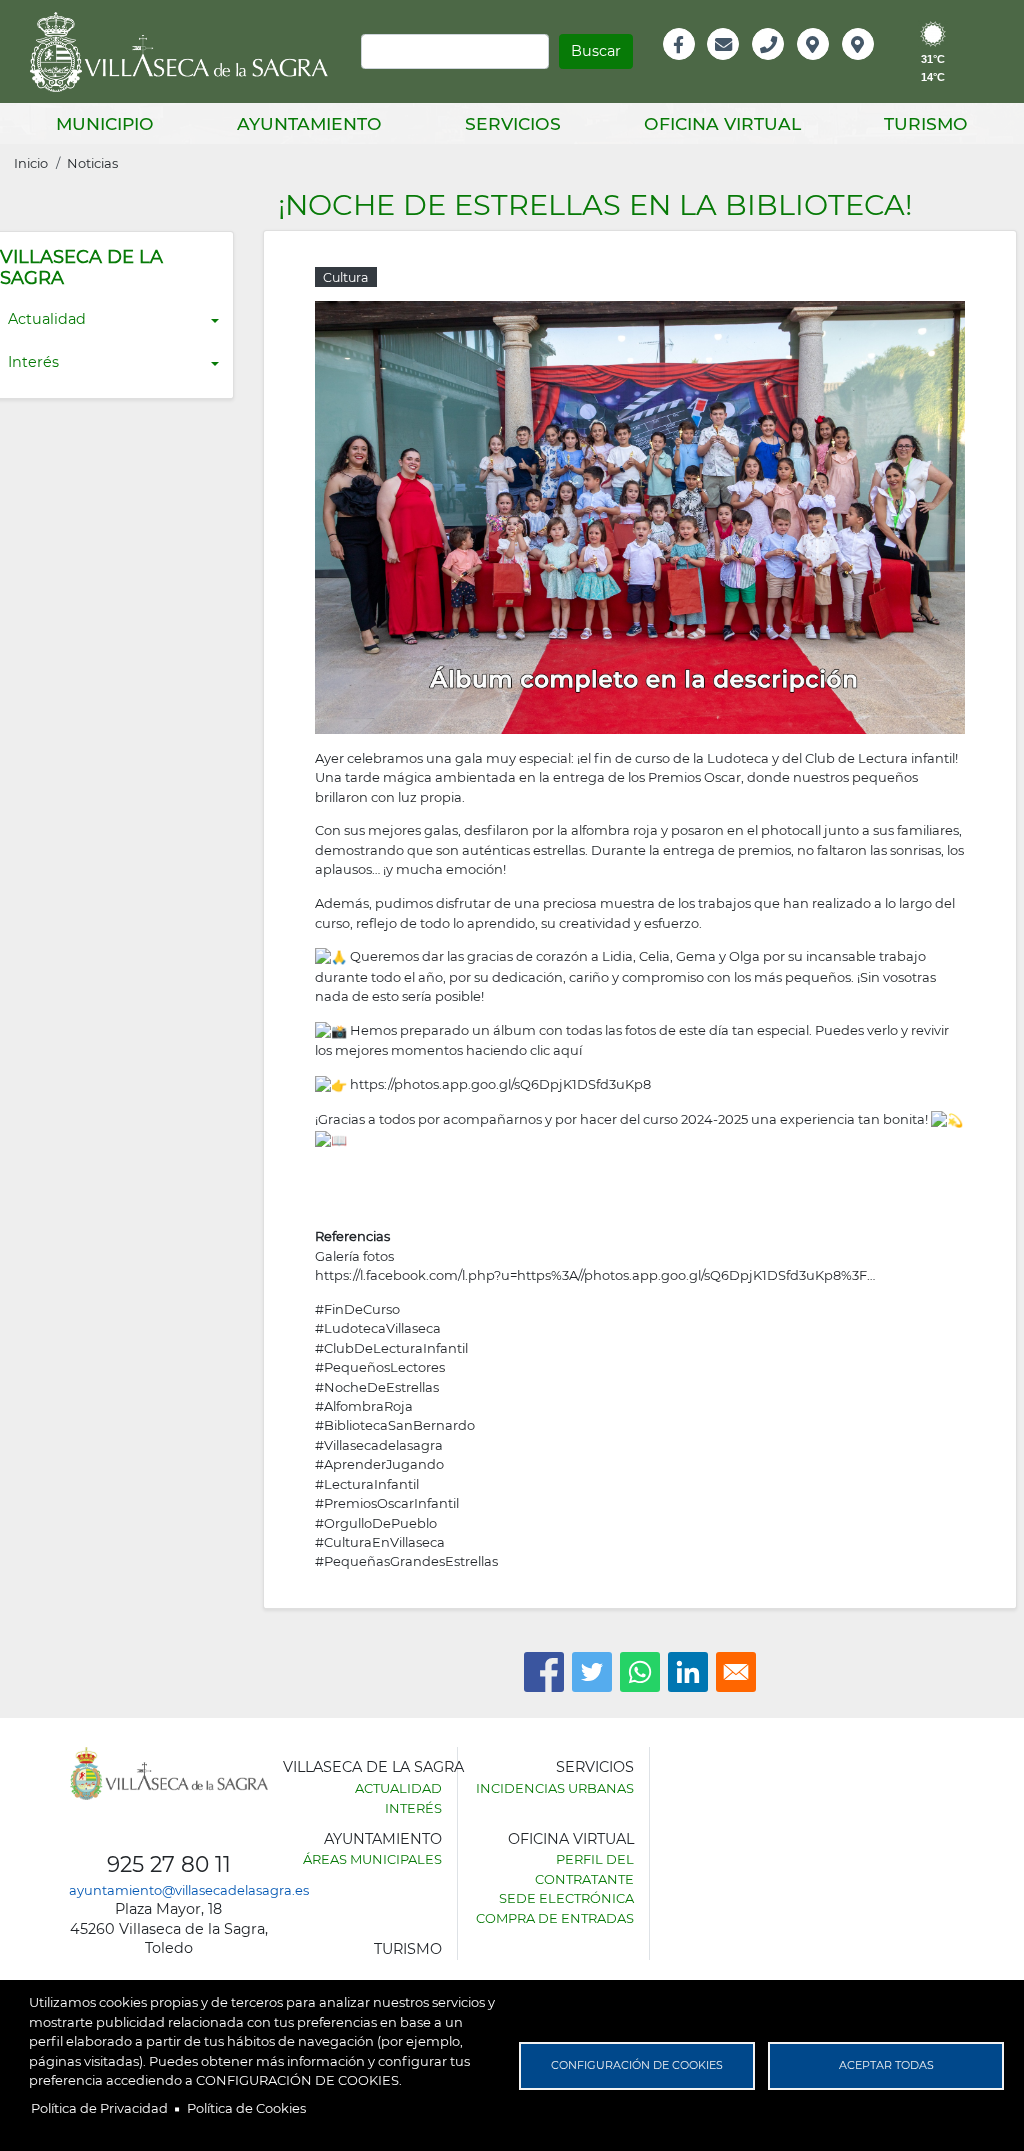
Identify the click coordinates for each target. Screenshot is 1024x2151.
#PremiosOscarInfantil (387, 1503)
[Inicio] (186, 52)
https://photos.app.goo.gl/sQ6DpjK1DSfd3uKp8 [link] (500, 1084)
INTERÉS (413, 1808)
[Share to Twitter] (592, 1672)
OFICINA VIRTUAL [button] (722, 123)
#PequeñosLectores (380, 1367)
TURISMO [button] (926, 123)
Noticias (92, 163)
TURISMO (408, 1949)
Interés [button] (33, 362)
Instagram (871, 65)
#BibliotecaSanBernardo (395, 1425)
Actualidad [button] (47, 319)
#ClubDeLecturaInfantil (391, 1348)
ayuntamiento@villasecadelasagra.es (189, 1890)
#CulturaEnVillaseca (380, 1542)
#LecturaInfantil (367, 1484)
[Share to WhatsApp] (640, 1672)
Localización (834, 65)
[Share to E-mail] (736, 1672)
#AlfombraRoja (364, 1406)
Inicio (31, 163)
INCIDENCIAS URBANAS (555, 1788)
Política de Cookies (246, 2108)
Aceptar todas (886, 2065)
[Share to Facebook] (544, 1672)
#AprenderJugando (379, 1464)
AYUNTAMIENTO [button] (309, 123)
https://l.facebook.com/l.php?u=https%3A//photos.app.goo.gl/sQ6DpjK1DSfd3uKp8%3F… (595, 1275)
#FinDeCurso (357, 1309)
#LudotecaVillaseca (378, 1328)
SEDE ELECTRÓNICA (566, 1898)
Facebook (689, 65)
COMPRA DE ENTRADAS (555, 1918)
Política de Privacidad (99, 2108)
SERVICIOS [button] (513, 123)
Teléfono (776, 65)
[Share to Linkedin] (688, 1672)
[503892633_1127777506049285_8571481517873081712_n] (640, 516)
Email (724, 65)
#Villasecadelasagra (379, 1445)
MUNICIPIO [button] (105, 123)
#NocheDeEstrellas (377, 1387)
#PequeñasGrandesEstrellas (406, 1561)
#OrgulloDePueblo (376, 1523)
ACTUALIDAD (398, 1788)
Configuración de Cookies (637, 2065)
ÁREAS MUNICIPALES (372, 1859)
